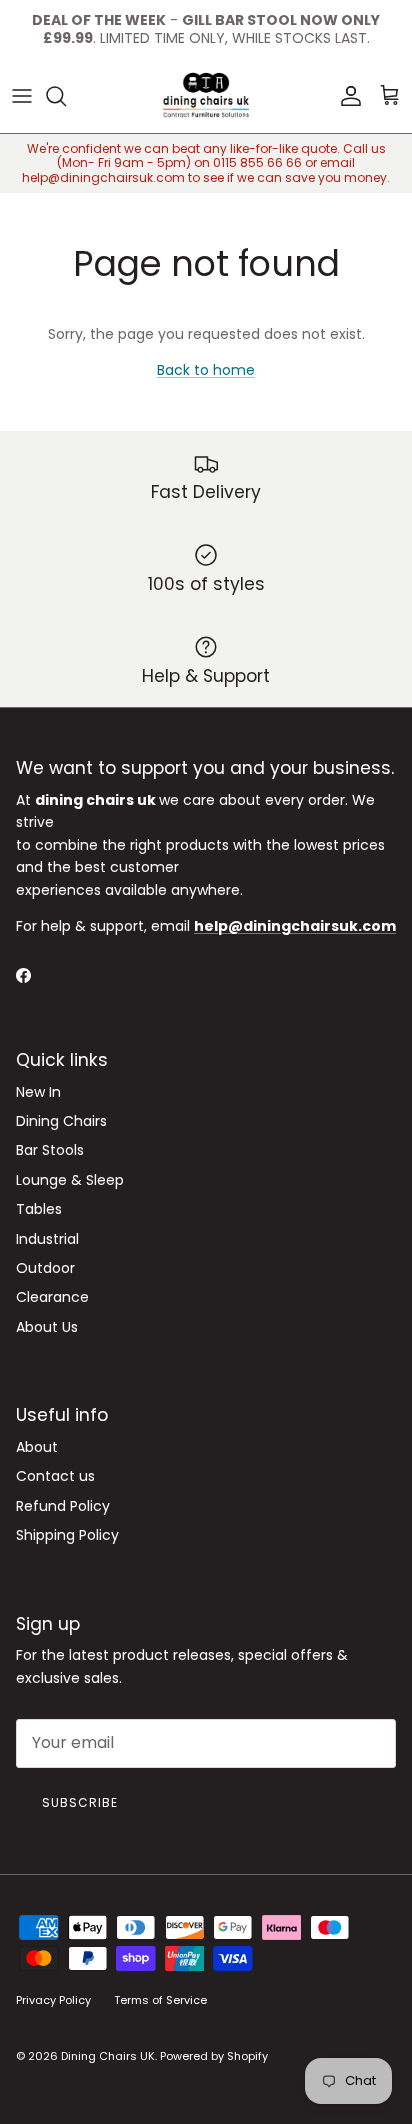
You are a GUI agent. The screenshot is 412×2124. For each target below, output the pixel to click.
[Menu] (22, 96)
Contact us (55, 1476)
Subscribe (80, 1802)
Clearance (52, 1297)
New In (38, 1092)
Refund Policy (63, 1506)
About (37, 1447)
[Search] (66, 96)
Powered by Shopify (214, 2056)
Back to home (206, 370)
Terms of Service (160, 2000)
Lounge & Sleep (70, 1180)
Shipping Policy (67, 1535)
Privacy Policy (53, 2000)
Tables (39, 1209)
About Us (47, 1327)
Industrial (47, 1239)
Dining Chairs (61, 1121)
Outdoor (45, 1268)
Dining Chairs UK (108, 2056)
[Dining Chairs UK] (206, 96)
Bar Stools (50, 1150)
